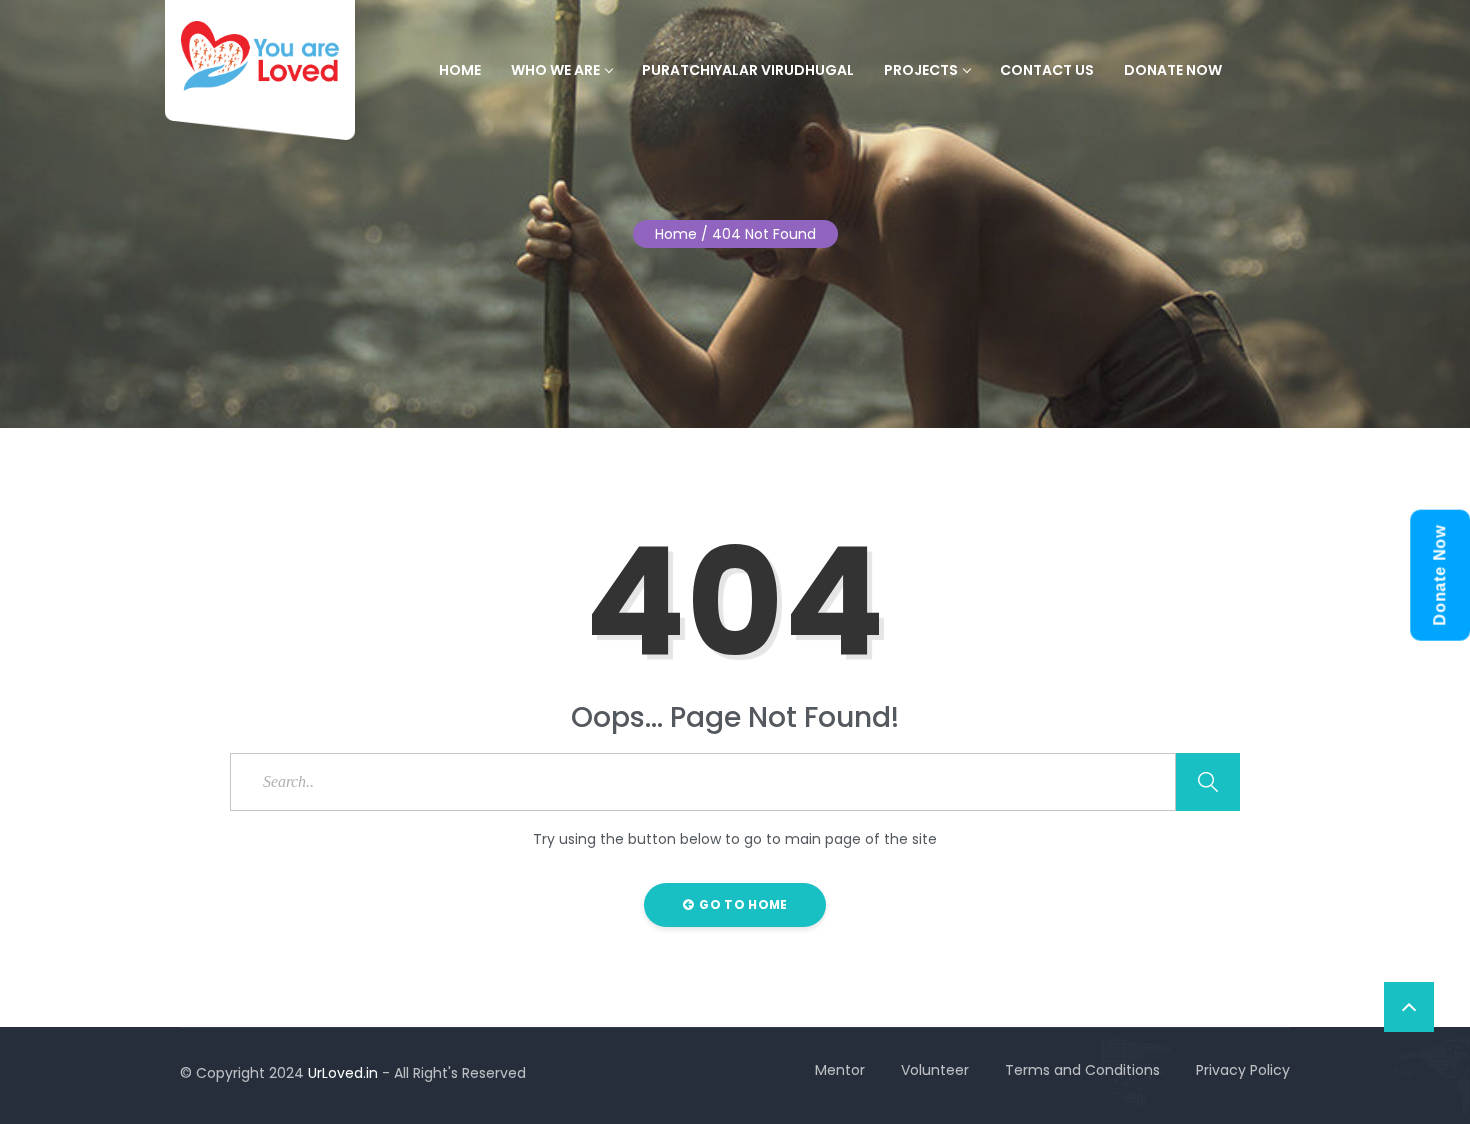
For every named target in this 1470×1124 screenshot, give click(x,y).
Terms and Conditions (1082, 1070)
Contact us (1047, 70)
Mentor (840, 1070)
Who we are (555, 70)
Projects (921, 70)
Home (460, 70)
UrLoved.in (343, 1073)
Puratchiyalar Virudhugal (748, 70)
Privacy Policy (1243, 1070)
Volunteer (935, 1070)
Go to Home (741, 904)
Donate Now (1173, 70)
